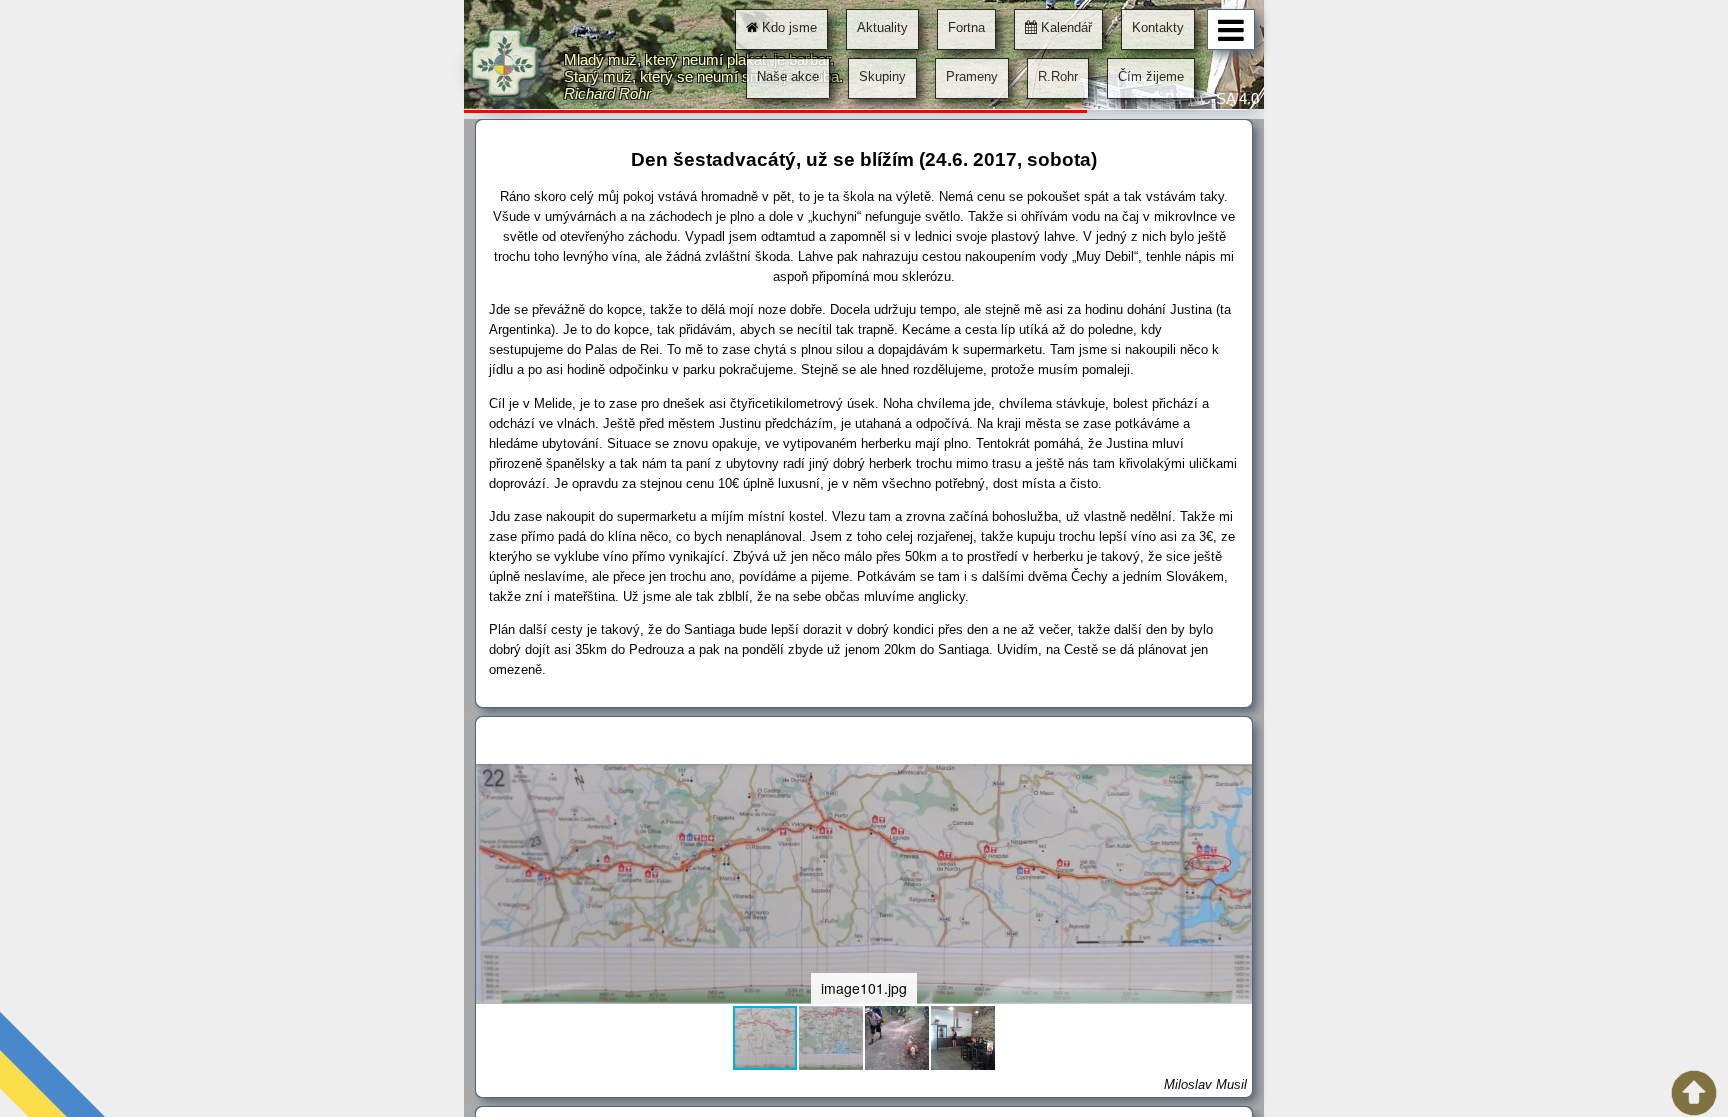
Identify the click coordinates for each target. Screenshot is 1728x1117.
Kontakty (1158, 27)
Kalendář (1064, 27)
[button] (1234, 782)
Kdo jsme (787, 27)
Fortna (966, 27)
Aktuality (882, 27)
